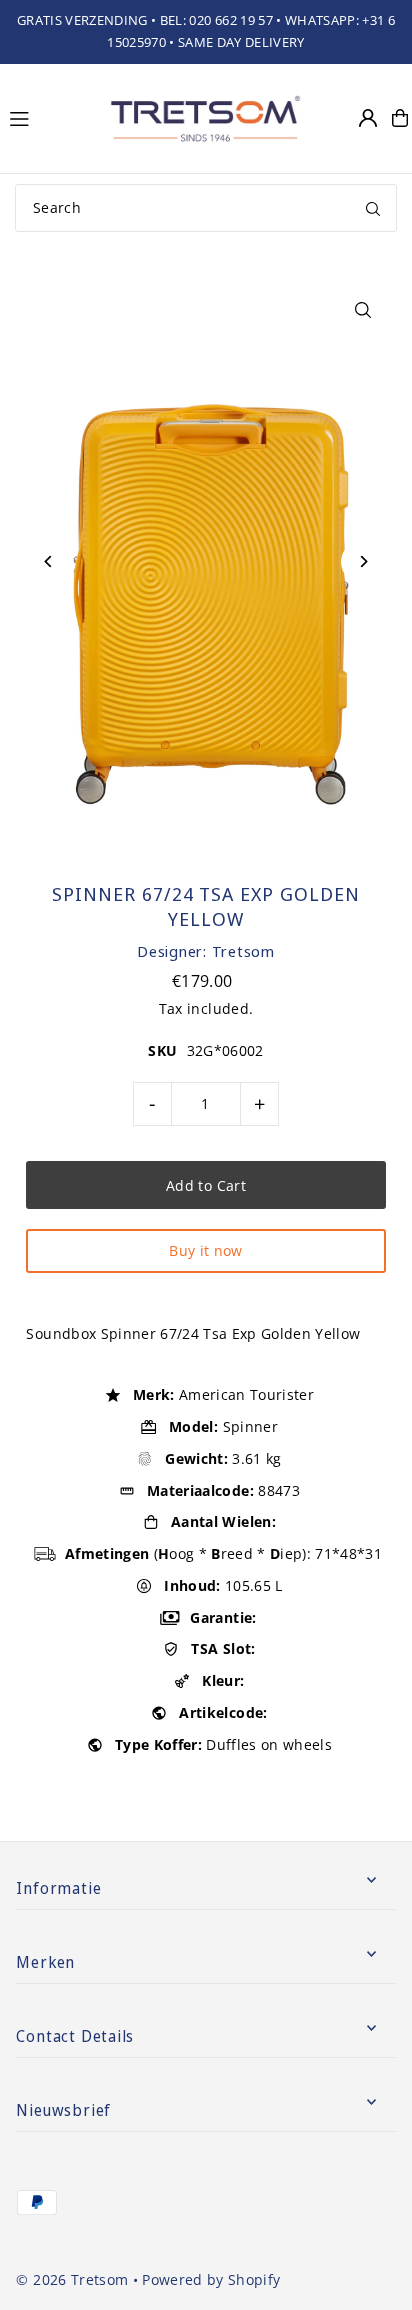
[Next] (363, 561)
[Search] (373, 208)
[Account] (368, 118)
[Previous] (48, 561)
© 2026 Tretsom (72, 2279)
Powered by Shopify (211, 2279)
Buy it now (205, 1250)
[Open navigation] (48, 117)
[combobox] (206, 208)
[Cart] (400, 118)
